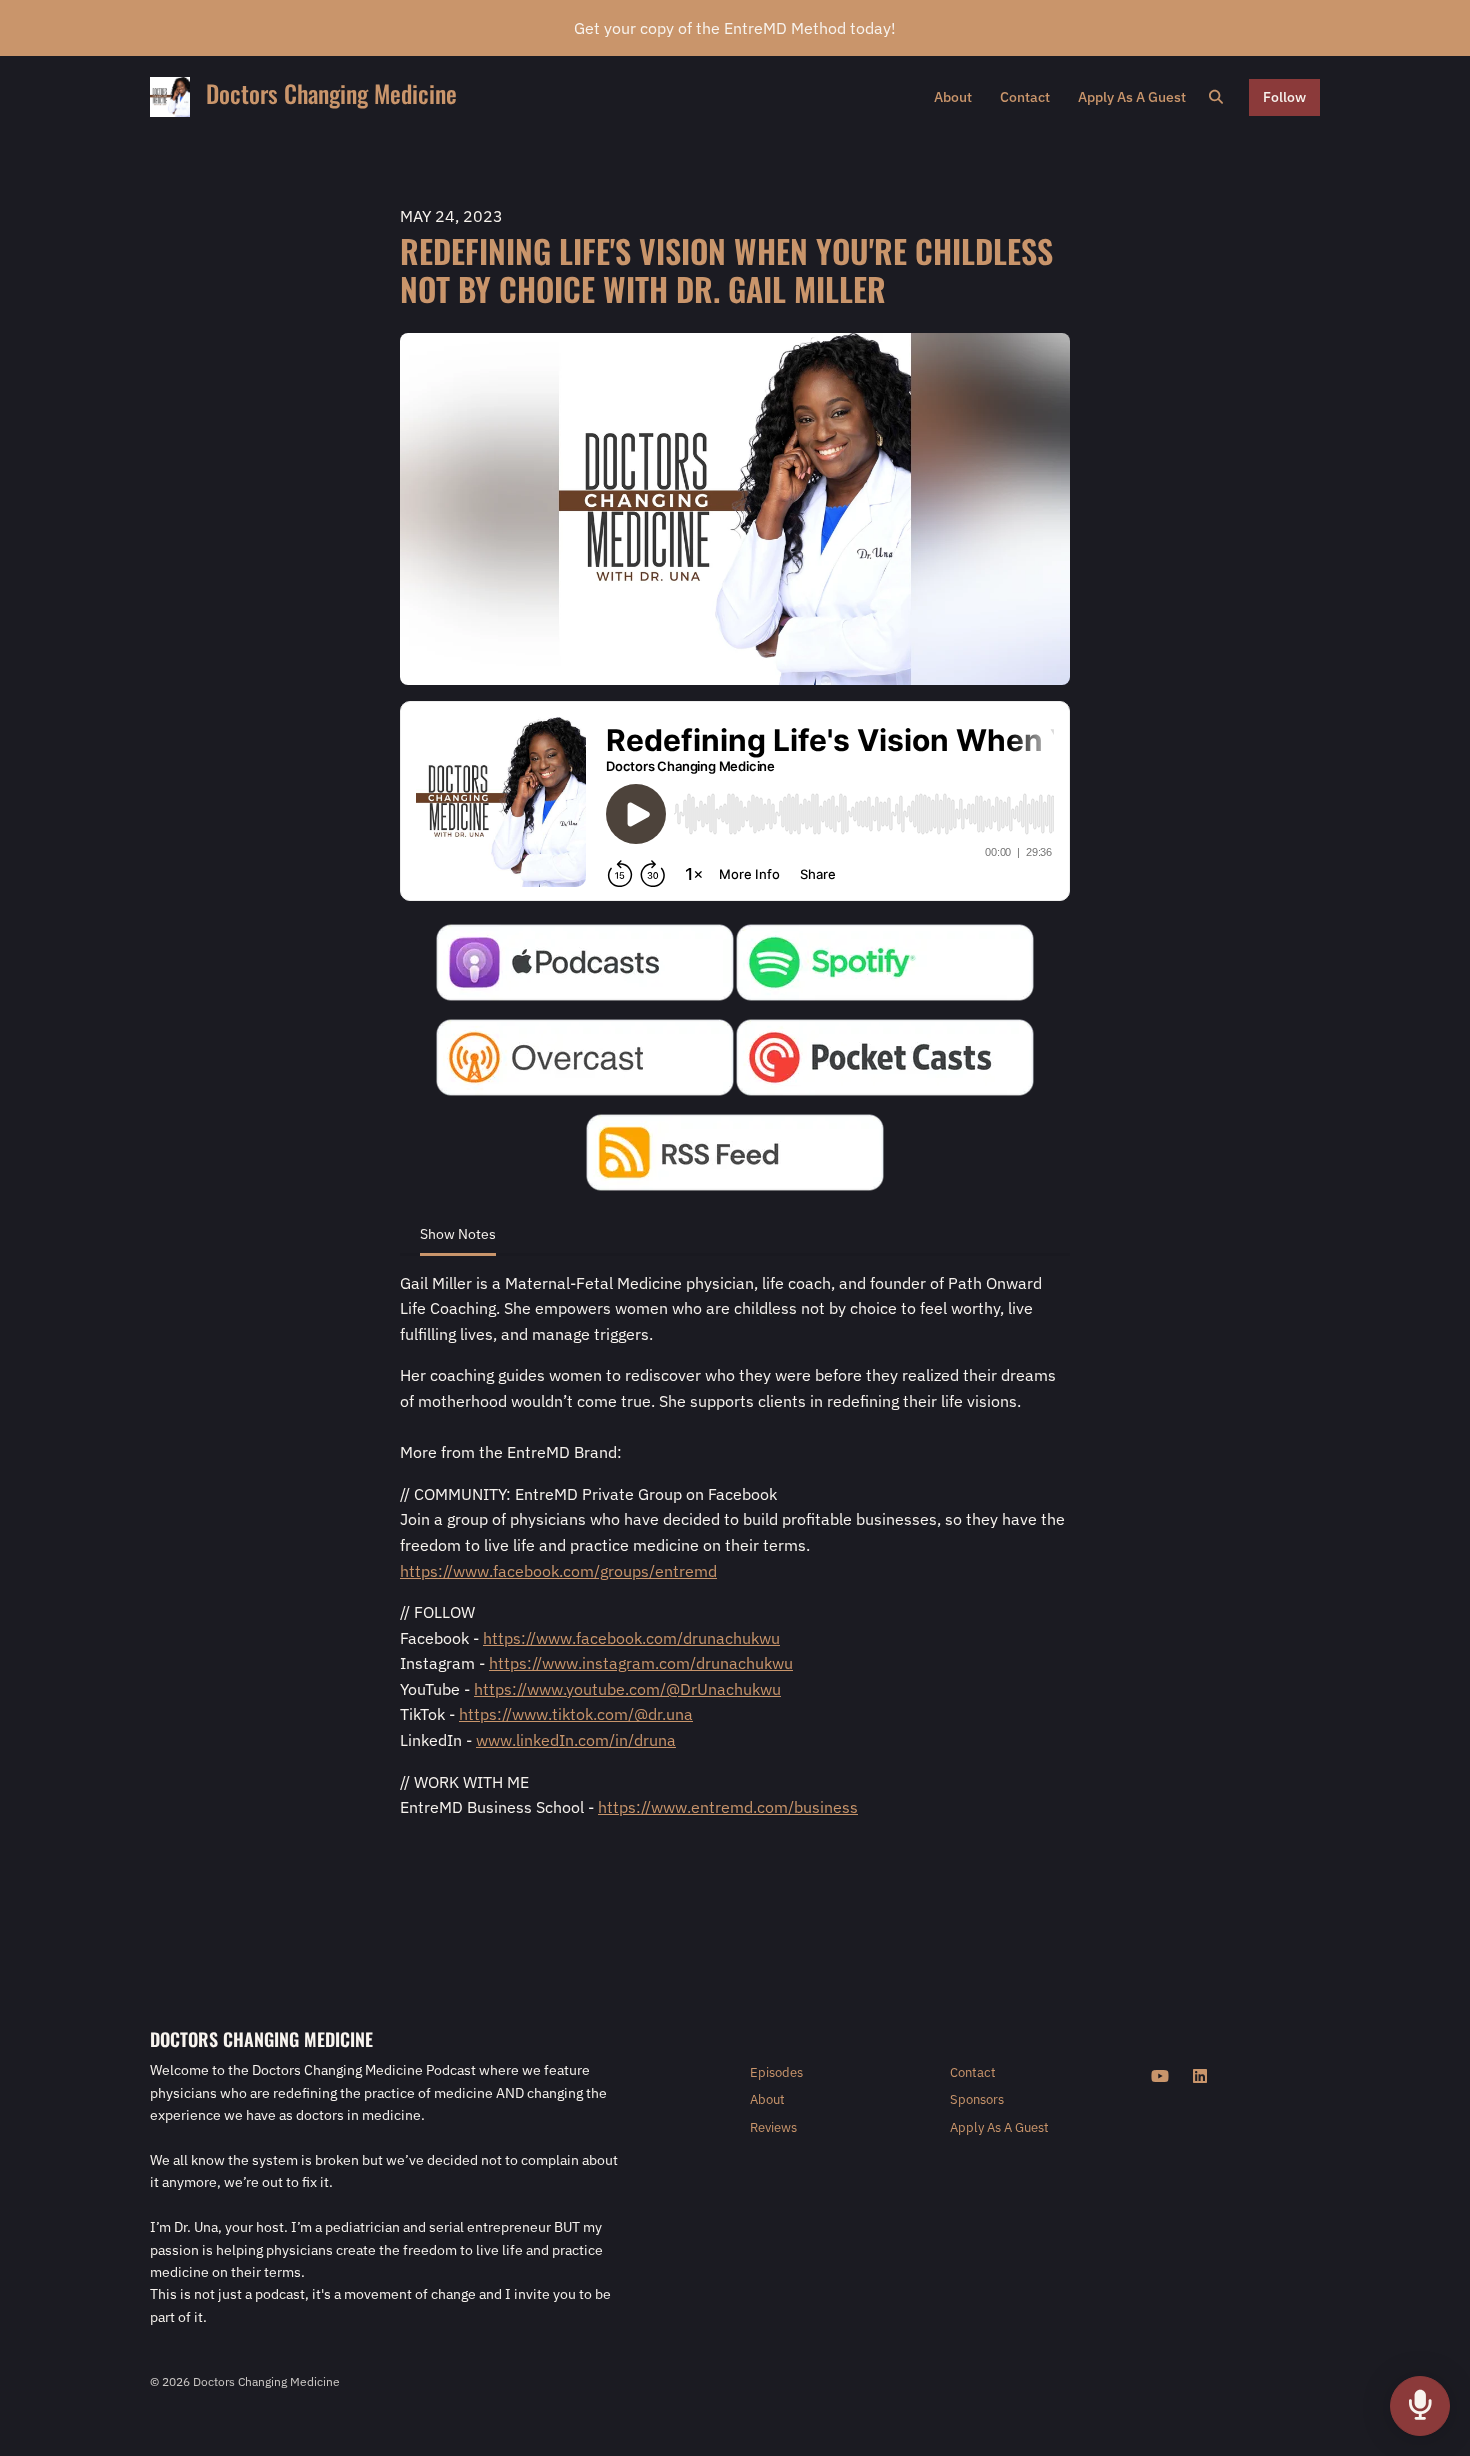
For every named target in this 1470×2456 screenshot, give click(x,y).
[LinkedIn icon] (1200, 2076)
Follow (1284, 97)
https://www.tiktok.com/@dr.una (576, 1714)
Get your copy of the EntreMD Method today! (735, 28)
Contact (1025, 97)
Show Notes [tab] (458, 1234)
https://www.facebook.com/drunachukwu (631, 1638)
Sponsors (977, 2099)
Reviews (773, 2127)
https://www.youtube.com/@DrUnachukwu (627, 1689)
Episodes (776, 2072)
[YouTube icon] (1160, 2076)
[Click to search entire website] (1217, 97)
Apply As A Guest (1132, 97)
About (953, 97)
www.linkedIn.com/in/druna (576, 1740)
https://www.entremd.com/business (728, 1807)
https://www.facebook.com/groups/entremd (558, 1571)
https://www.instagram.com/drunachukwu (641, 1663)
